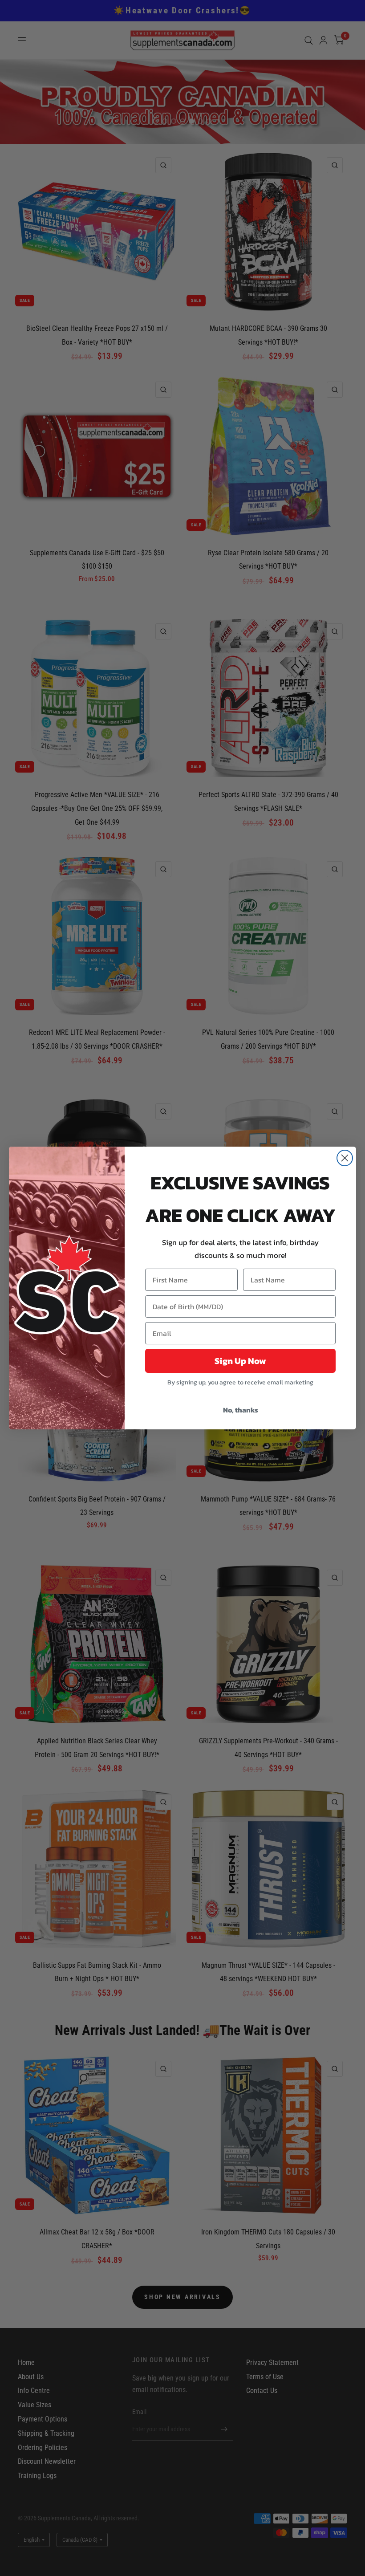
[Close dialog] (345, 1158)
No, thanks (241, 1410)
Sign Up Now (240, 1361)
